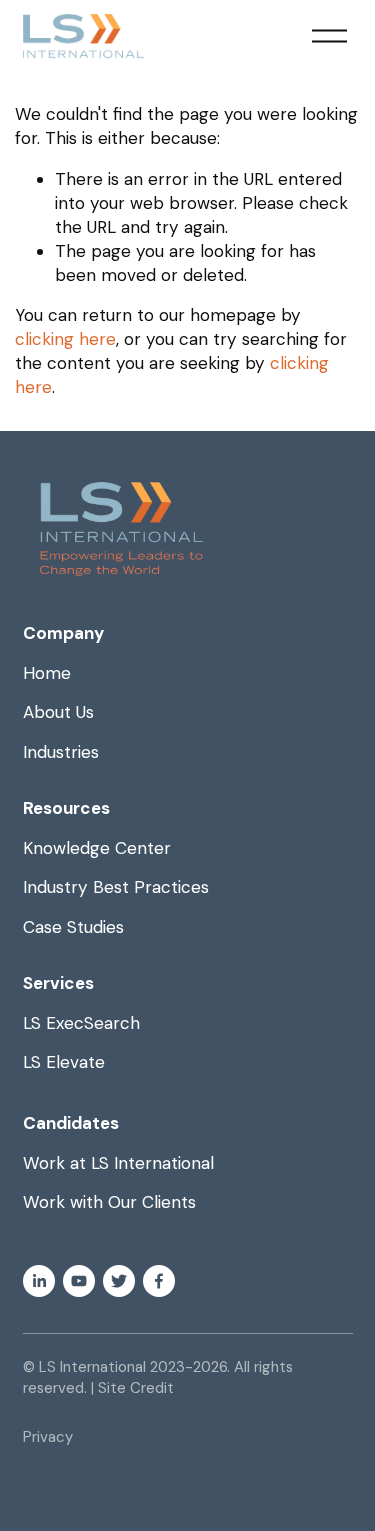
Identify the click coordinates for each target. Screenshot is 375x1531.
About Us (58, 712)
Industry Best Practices (116, 887)
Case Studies (73, 927)
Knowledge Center (97, 848)
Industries (61, 752)
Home (47, 673)
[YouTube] (79, 1281)
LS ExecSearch (81, 1023)
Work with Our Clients (109, 1202)
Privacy (48, 1437)
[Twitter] (119, 1281)
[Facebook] (159, 1281)
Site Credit (136, 1388)
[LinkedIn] (39, 1281)
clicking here (65, 339)
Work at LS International (118, 1163)
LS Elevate (64, 1062)
